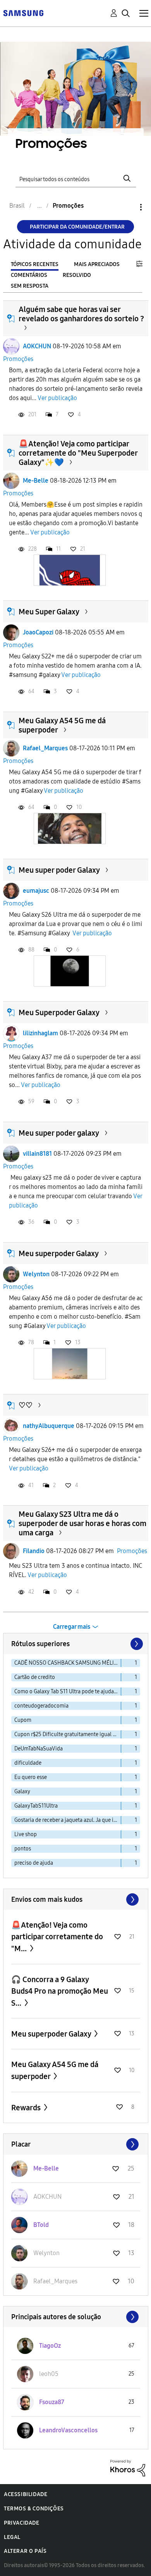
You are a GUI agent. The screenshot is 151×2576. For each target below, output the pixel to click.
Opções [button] (128, 207)
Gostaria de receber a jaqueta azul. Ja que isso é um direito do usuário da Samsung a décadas (68, 1820)
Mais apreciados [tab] (97, 264)
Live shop (26, 1834)
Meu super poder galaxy (59, 1133)
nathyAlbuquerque (49, 1426)
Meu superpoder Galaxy (59, 1253)
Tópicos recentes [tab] (35, 264)
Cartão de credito (35, 1677)
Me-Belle (36, 481)
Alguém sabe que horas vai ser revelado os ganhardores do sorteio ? (81, 314)
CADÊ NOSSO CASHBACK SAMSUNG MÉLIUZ (67, 1663)
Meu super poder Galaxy (59, 870)
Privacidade (22, 2523)
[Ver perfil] (11, 346)
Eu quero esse (31, 1777)
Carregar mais (72, 1627)
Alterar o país (25, 2551)
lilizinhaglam (40, 1033)
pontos (23, 1849)
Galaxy (22, 1792)
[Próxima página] (136, 1644)
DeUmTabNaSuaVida (39, 1749)
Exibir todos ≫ (76, 1899)
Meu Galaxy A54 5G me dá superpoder (55, 2070)
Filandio (34, 1551)
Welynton (36, 1274)
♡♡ (26, 1405)
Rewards (27, 2108)
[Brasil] (23, 13)
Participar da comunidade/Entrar (77, 227)
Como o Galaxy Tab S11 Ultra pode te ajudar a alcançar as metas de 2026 (68, 1692)
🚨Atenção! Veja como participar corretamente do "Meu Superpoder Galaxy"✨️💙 (78, 453)
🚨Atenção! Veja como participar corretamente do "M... (57, 1937)
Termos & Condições (34, 2509)
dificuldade (28, 1763)
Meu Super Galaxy (49, 612)
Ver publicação (57, 398)
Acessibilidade (26, 2494)
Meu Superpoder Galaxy (59, 1012)
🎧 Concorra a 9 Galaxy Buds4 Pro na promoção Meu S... (60, 1991)
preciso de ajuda (34, 1863)
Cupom (23, 1720)
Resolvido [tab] (77, 275)
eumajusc (36, 891)
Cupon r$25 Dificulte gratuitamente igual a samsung (68, 1734)
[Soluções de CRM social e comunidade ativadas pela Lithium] (128, 2468)
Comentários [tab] (29, 275)
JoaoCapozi (38, 632)
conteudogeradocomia (41, 1706)
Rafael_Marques (45, 748)
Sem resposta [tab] (30, 286)
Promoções (18, 359)
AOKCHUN (37, 346)
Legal (12, 2537)
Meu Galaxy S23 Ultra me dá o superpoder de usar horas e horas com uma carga (82, 1523)
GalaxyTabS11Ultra (36, 1806)
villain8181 (37, 1154)
